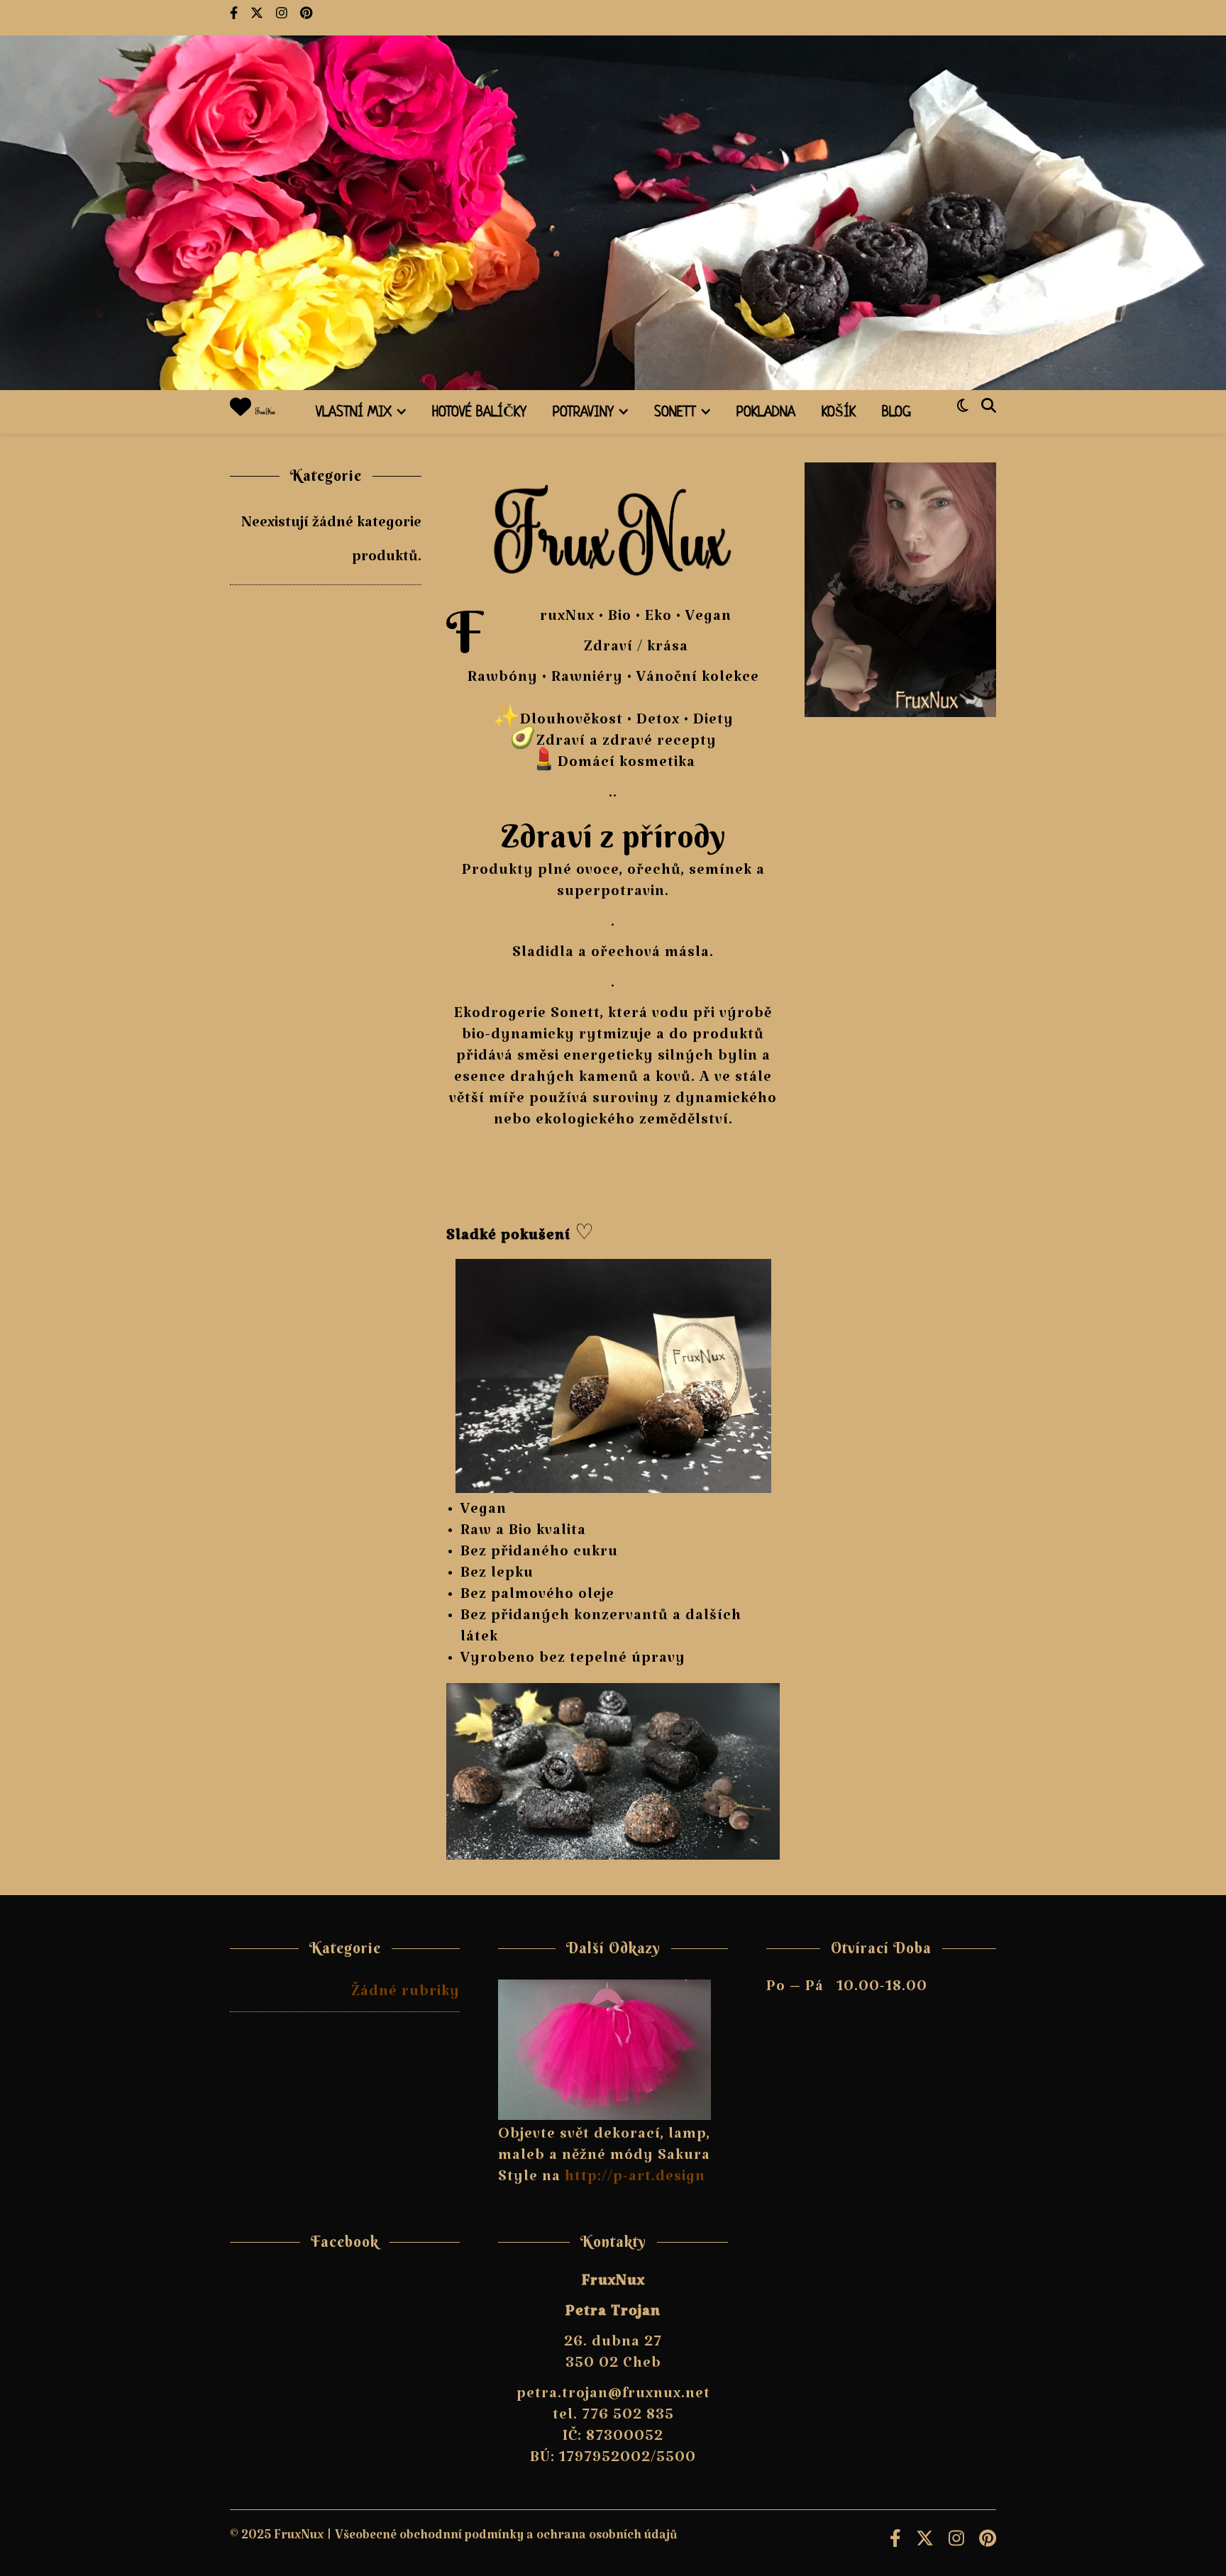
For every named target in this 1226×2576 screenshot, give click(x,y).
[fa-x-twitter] (258, 18)
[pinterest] (306, 18)
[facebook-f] (235, 18)
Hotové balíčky (479, 413)
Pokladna (766, 413)
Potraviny (583, 413)
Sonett (675, 413)
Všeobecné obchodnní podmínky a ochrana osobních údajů (506, 2539)
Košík (839, 413)
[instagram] (283, 18)
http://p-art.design (635, 2180)
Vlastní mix (354, 413)
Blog (896, 413)
